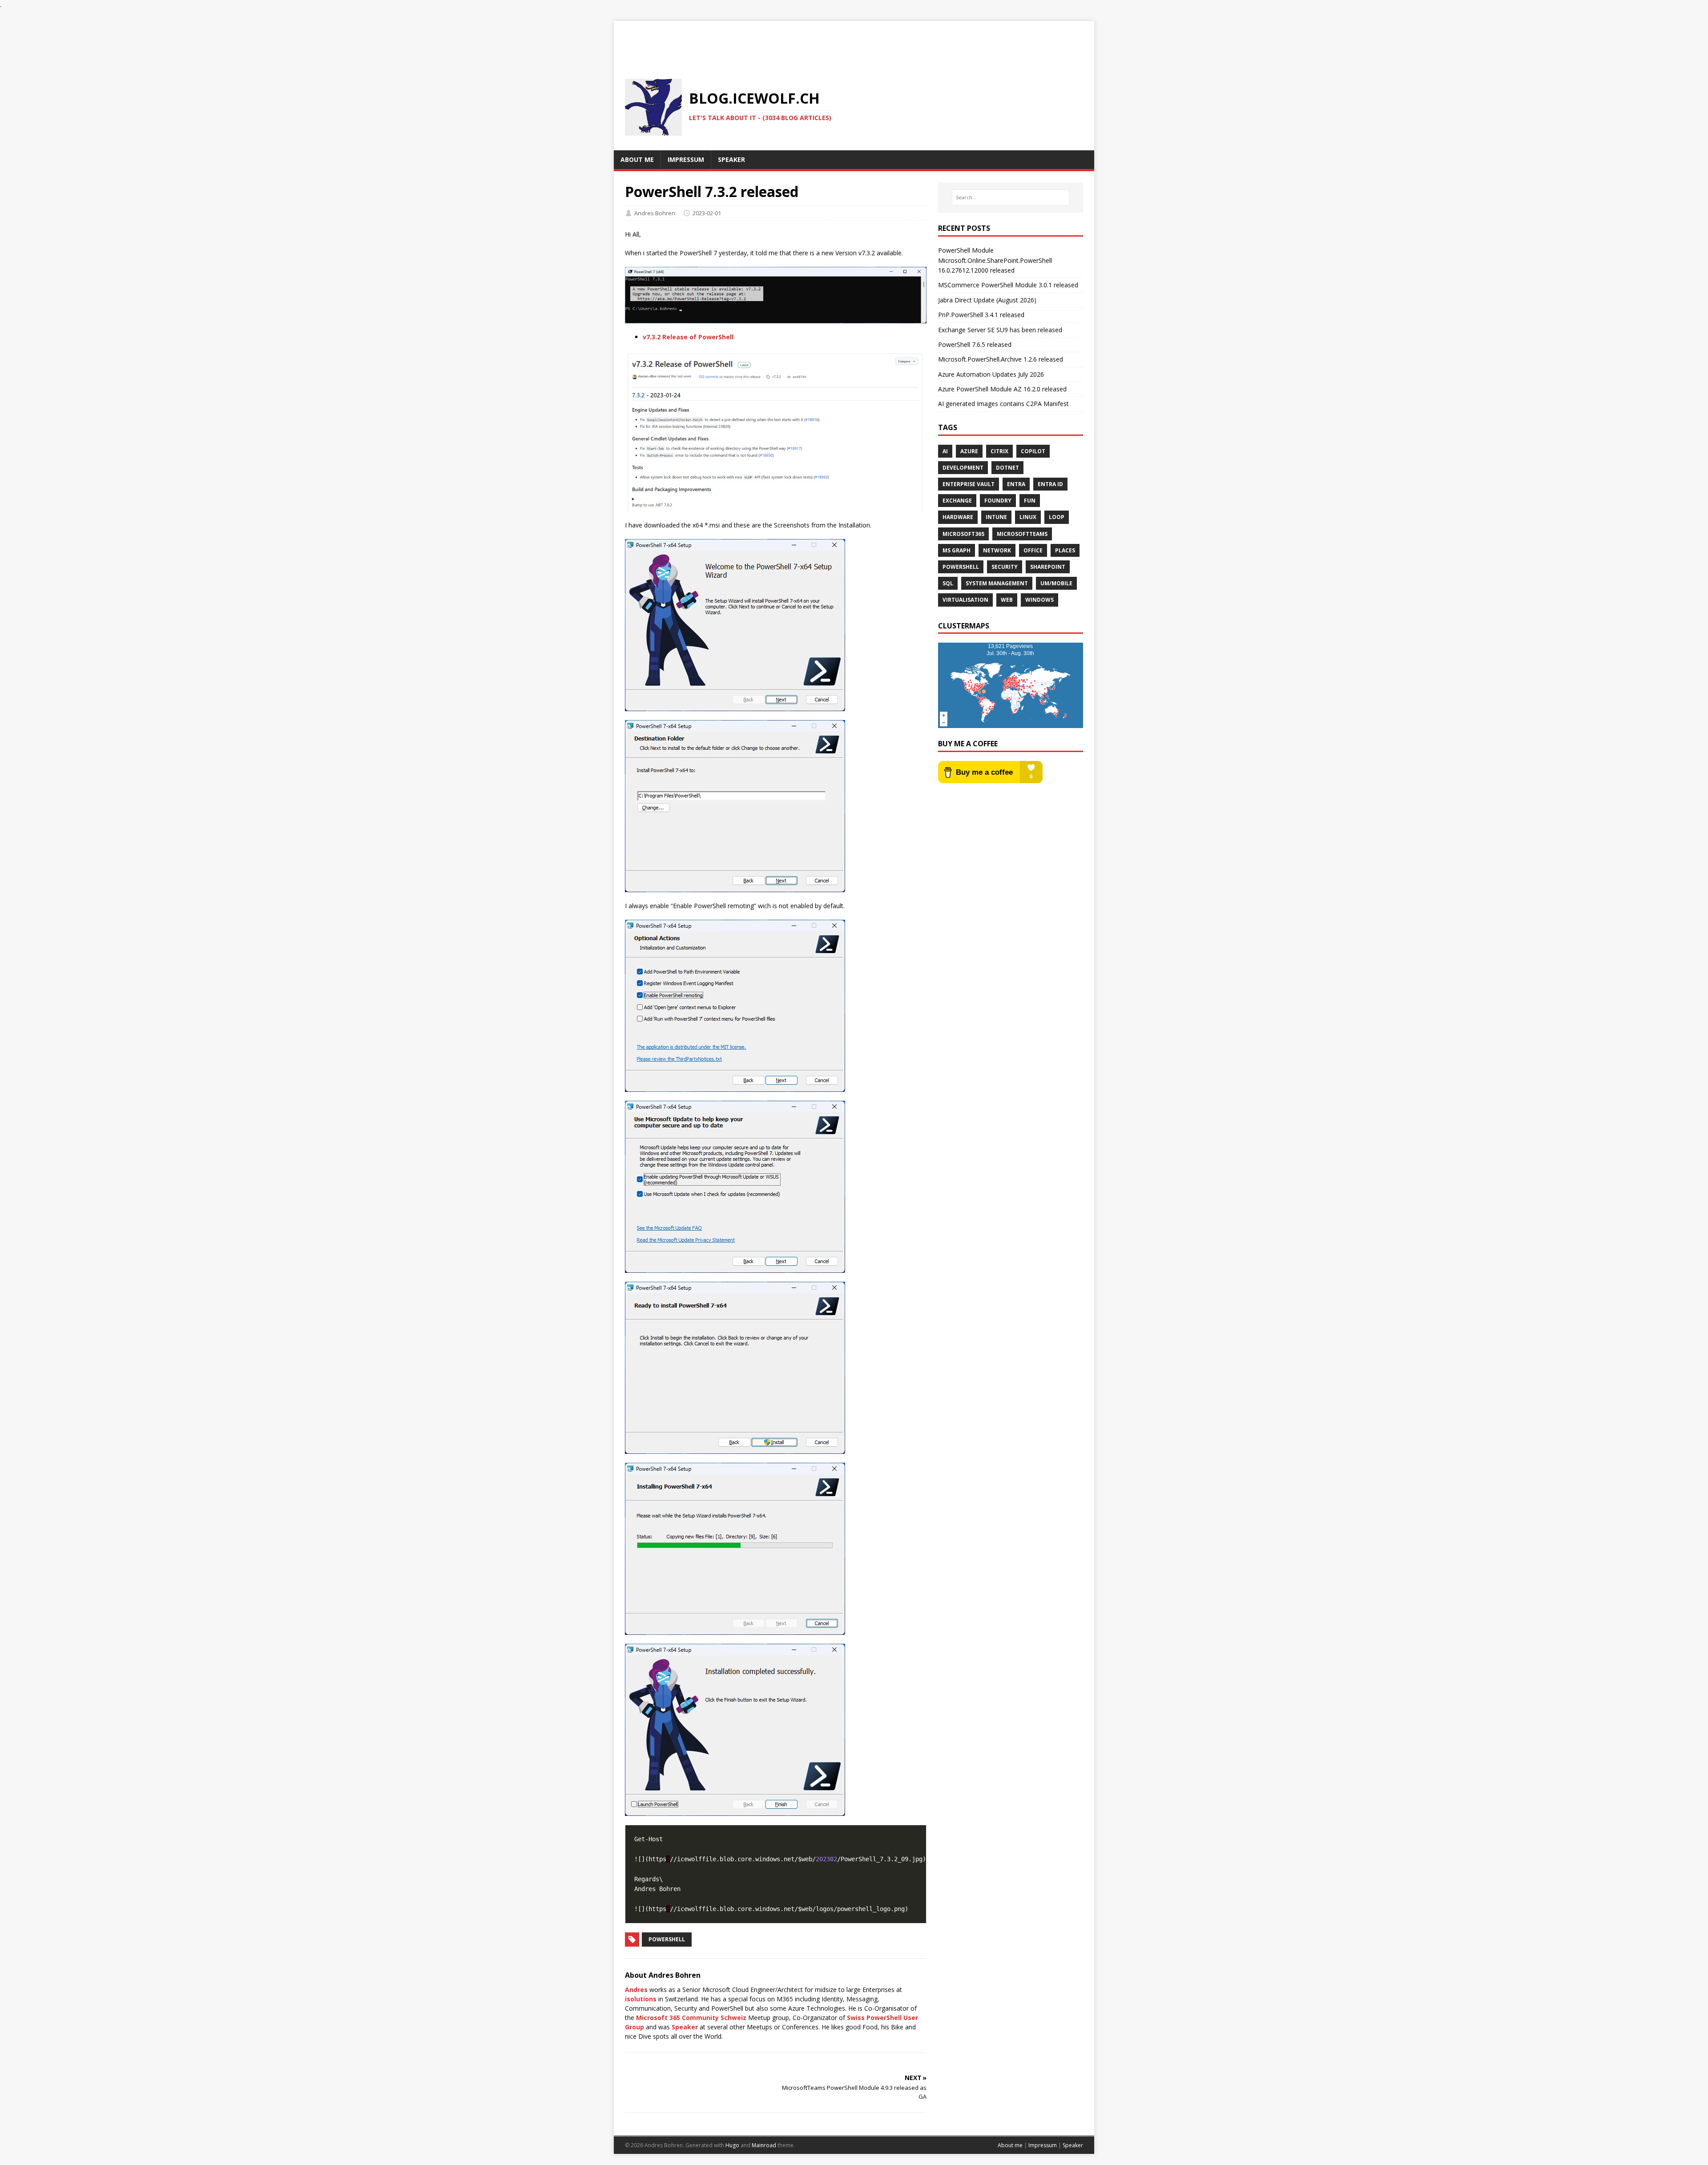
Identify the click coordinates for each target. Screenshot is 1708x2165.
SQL (948, 583)
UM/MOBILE (1056, 583)
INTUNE (996, 517)
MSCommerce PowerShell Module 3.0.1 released (1008, 285)
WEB (1007, 600)
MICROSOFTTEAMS (1022, 534)
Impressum (1043, 2145)
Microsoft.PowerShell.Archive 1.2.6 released (1001, 359)
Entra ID (1050, 484)
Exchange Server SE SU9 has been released (1000, 330)
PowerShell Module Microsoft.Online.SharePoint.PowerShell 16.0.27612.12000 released (995, 260)
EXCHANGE (957, 501)
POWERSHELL (961, 567)
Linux (1028, 517)
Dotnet (1007, 468)
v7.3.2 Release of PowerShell (688, 337)
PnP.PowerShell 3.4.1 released (981, 315)
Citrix (999, 451)
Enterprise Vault (969, 484)
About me (1010, 2145)
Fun (1030, 501)
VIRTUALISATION (965, 600)
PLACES (1065, 550)
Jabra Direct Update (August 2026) (987, 300)
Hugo (732, 2145)
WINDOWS (1039, 600)
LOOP (1057, 517)
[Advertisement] (854, 41)
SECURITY (1005, 567)
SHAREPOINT (1048, 567)
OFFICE (1033, 550)
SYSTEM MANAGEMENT (997, 583)
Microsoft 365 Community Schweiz (691, 2018)
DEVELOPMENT (963, 468)
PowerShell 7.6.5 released (975, 344)
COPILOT (1033, 451)
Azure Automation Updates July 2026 (991, 374)
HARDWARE (958, 517)
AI (945, 451)
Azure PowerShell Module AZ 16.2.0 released (1002, 389)
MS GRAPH (957, 550)
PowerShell (667, 1939)
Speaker (685, 2027)
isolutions (641, 1999)
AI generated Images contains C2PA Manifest (1003, 404)
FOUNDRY (998, 501)
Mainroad (764, 2145)
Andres (636, 1990)
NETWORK (997, 550)
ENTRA (1016, 484)
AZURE (969, 451)
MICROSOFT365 (963, 534)
